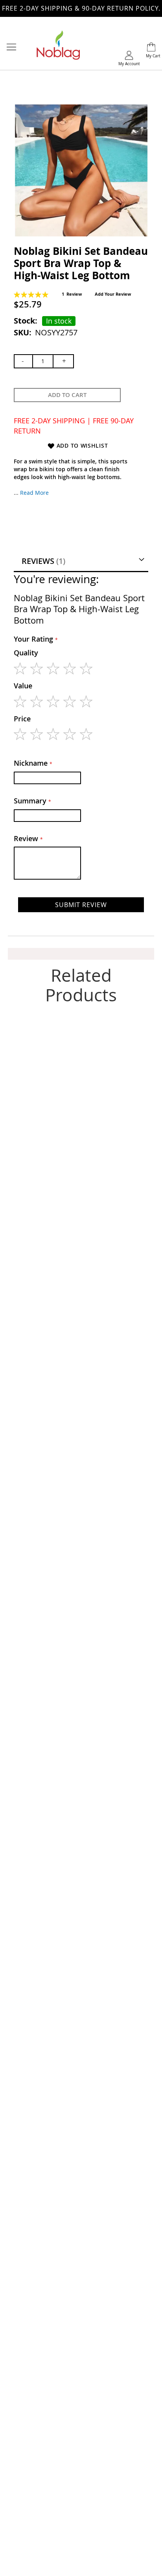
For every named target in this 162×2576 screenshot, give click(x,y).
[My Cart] (151, 48)
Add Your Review (113, 294)
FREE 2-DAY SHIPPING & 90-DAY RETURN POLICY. (81, 8)
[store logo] (58, 48)
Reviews (42, 561)
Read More (34, 493)
